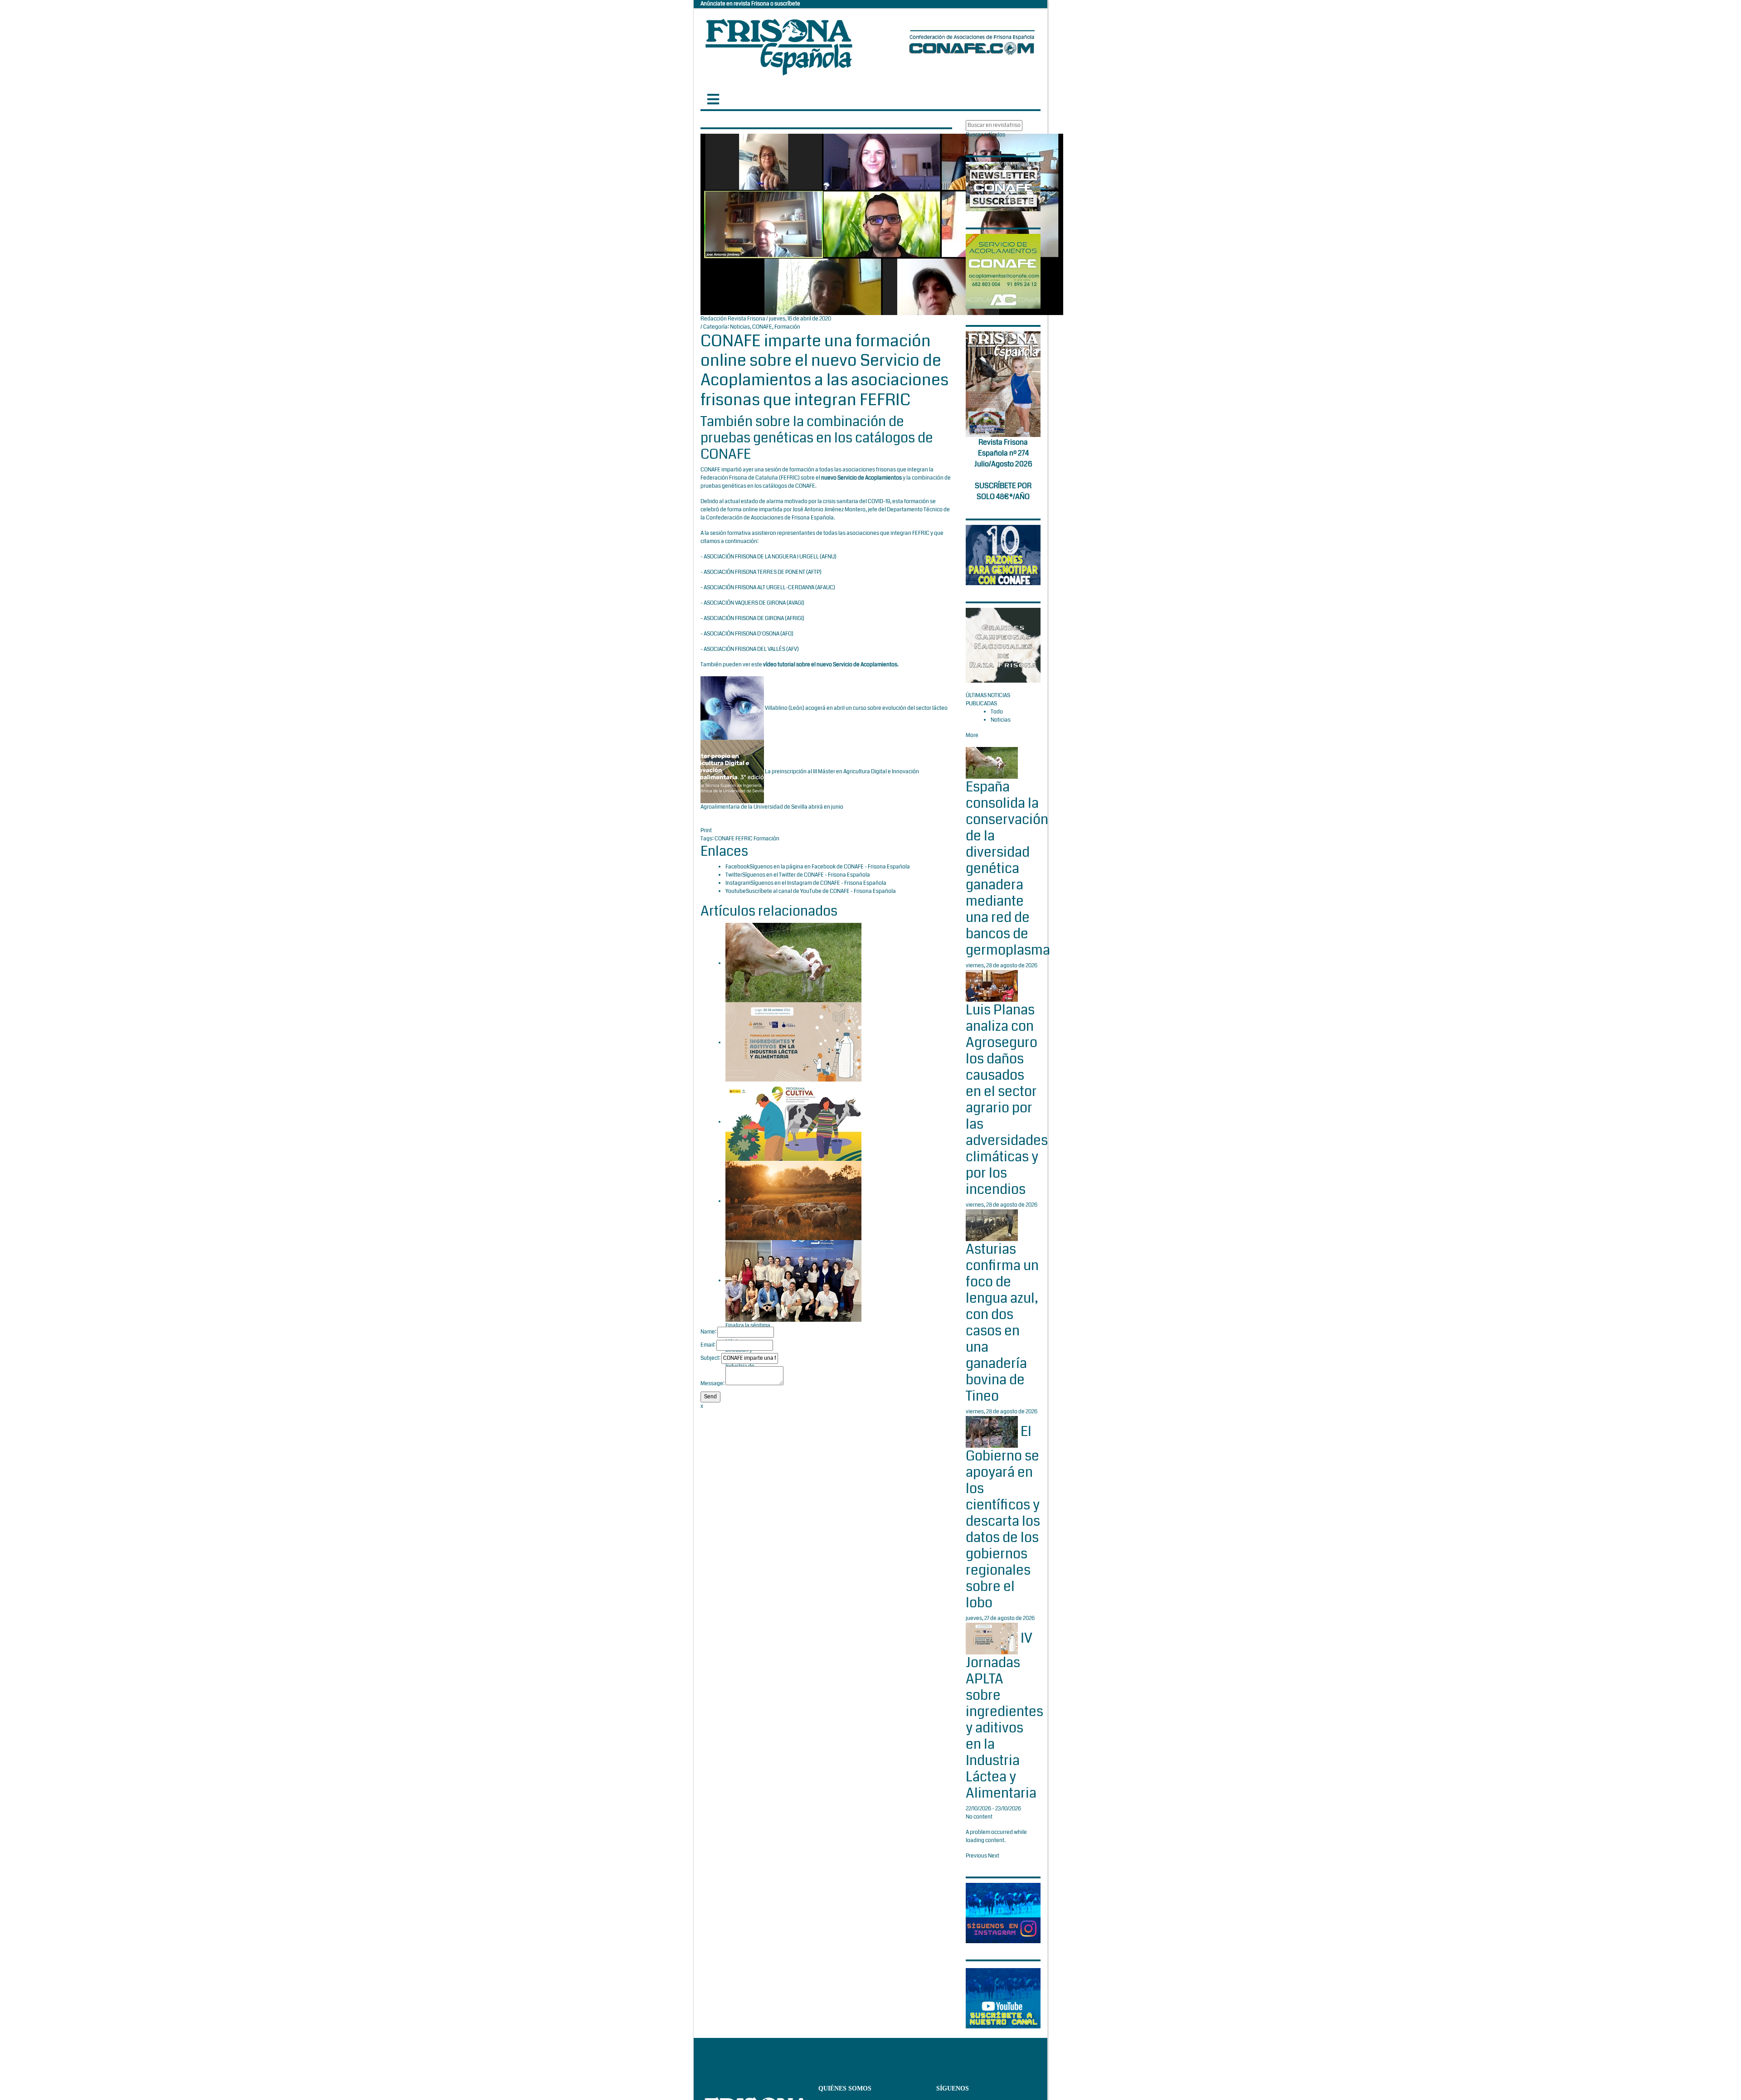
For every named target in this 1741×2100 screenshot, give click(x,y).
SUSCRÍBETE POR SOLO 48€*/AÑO (1003, 491)
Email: (708, 1345)
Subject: (710, 1358)
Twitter (734, 875)
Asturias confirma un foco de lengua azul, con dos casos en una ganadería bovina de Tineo (1002, 1323)
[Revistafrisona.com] (779, 45)
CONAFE (762, 327)
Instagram (738, 883)
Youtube (736, 891)
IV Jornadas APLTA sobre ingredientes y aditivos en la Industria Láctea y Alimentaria (1004, 1716)
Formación (787, 327)
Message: (712, 1384)
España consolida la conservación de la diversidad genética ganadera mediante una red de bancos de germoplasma (1008, 868)
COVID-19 (879, 502)
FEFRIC (789, 478)
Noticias (740, 327)
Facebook (737, 867)
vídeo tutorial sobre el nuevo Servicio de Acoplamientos (830, 665)
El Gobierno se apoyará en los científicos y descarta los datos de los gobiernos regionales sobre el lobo (1003, 1517)
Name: (708, 1332)
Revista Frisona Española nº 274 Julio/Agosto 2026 (1003, 453)
